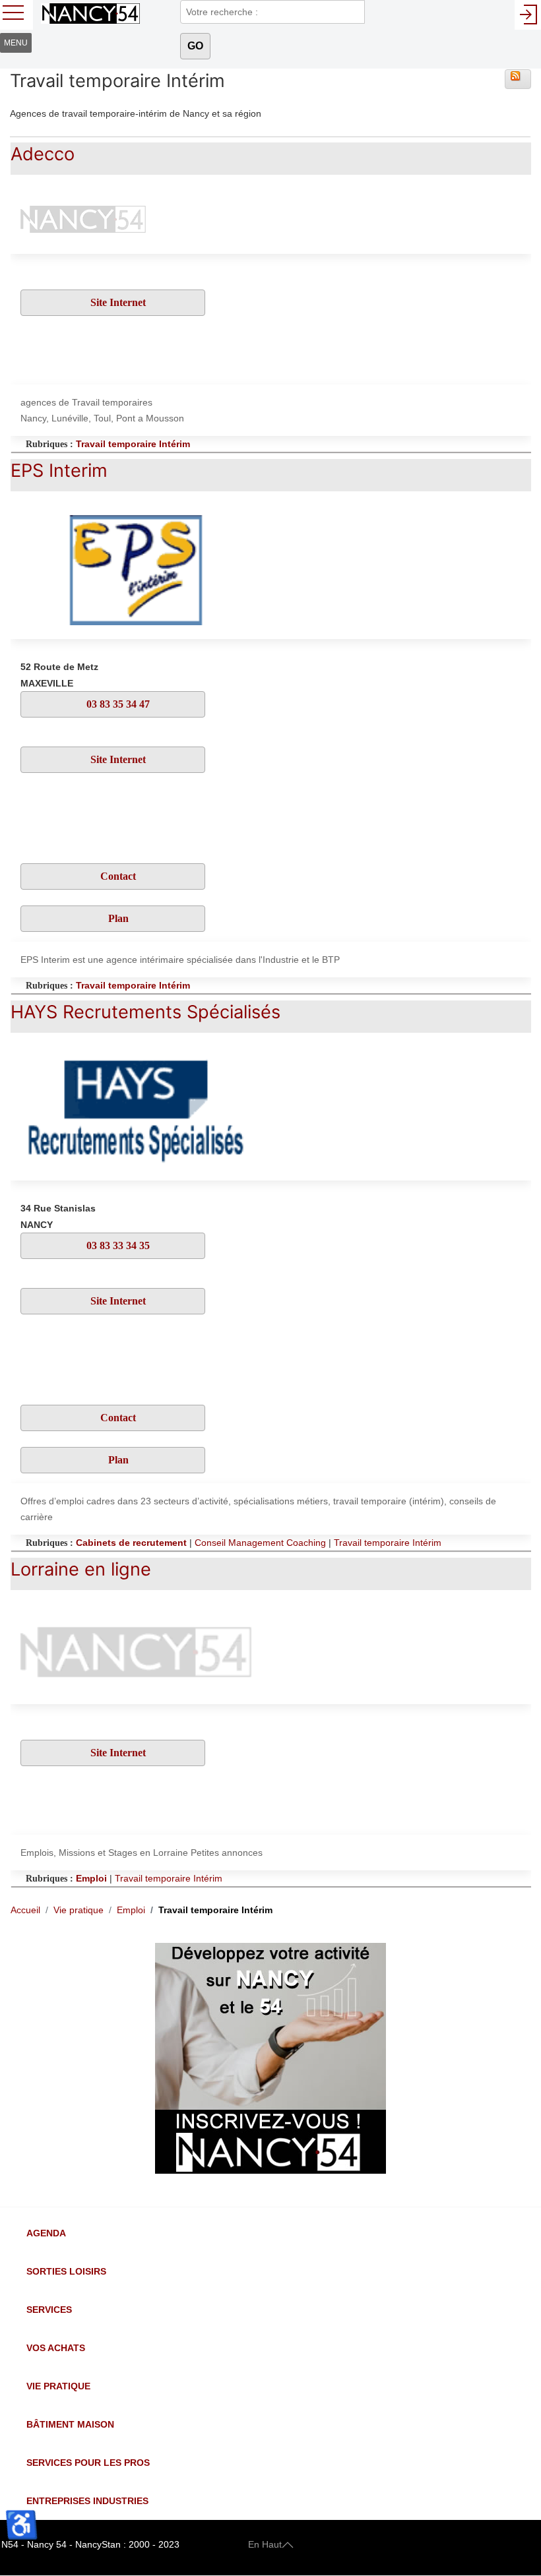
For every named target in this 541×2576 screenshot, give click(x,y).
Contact (117, 876)
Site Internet (117, 302)
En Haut (265, 2544)
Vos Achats (56, 2348)
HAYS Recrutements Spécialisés (145, 1012)
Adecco (43, 154)
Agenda (46, 2233)
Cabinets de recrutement (131, 1543)
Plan (117, 918)
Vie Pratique (58, 2386)
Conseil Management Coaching (260, 1543)
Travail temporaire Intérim (133, 444)
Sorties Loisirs (66, 2271)
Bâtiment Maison (70, 2424)
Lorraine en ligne (81, 1569)
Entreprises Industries (87, 2501)
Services (49, 2310)
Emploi (91, 1878)
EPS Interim (59, 471)
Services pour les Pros (88, 2463)
